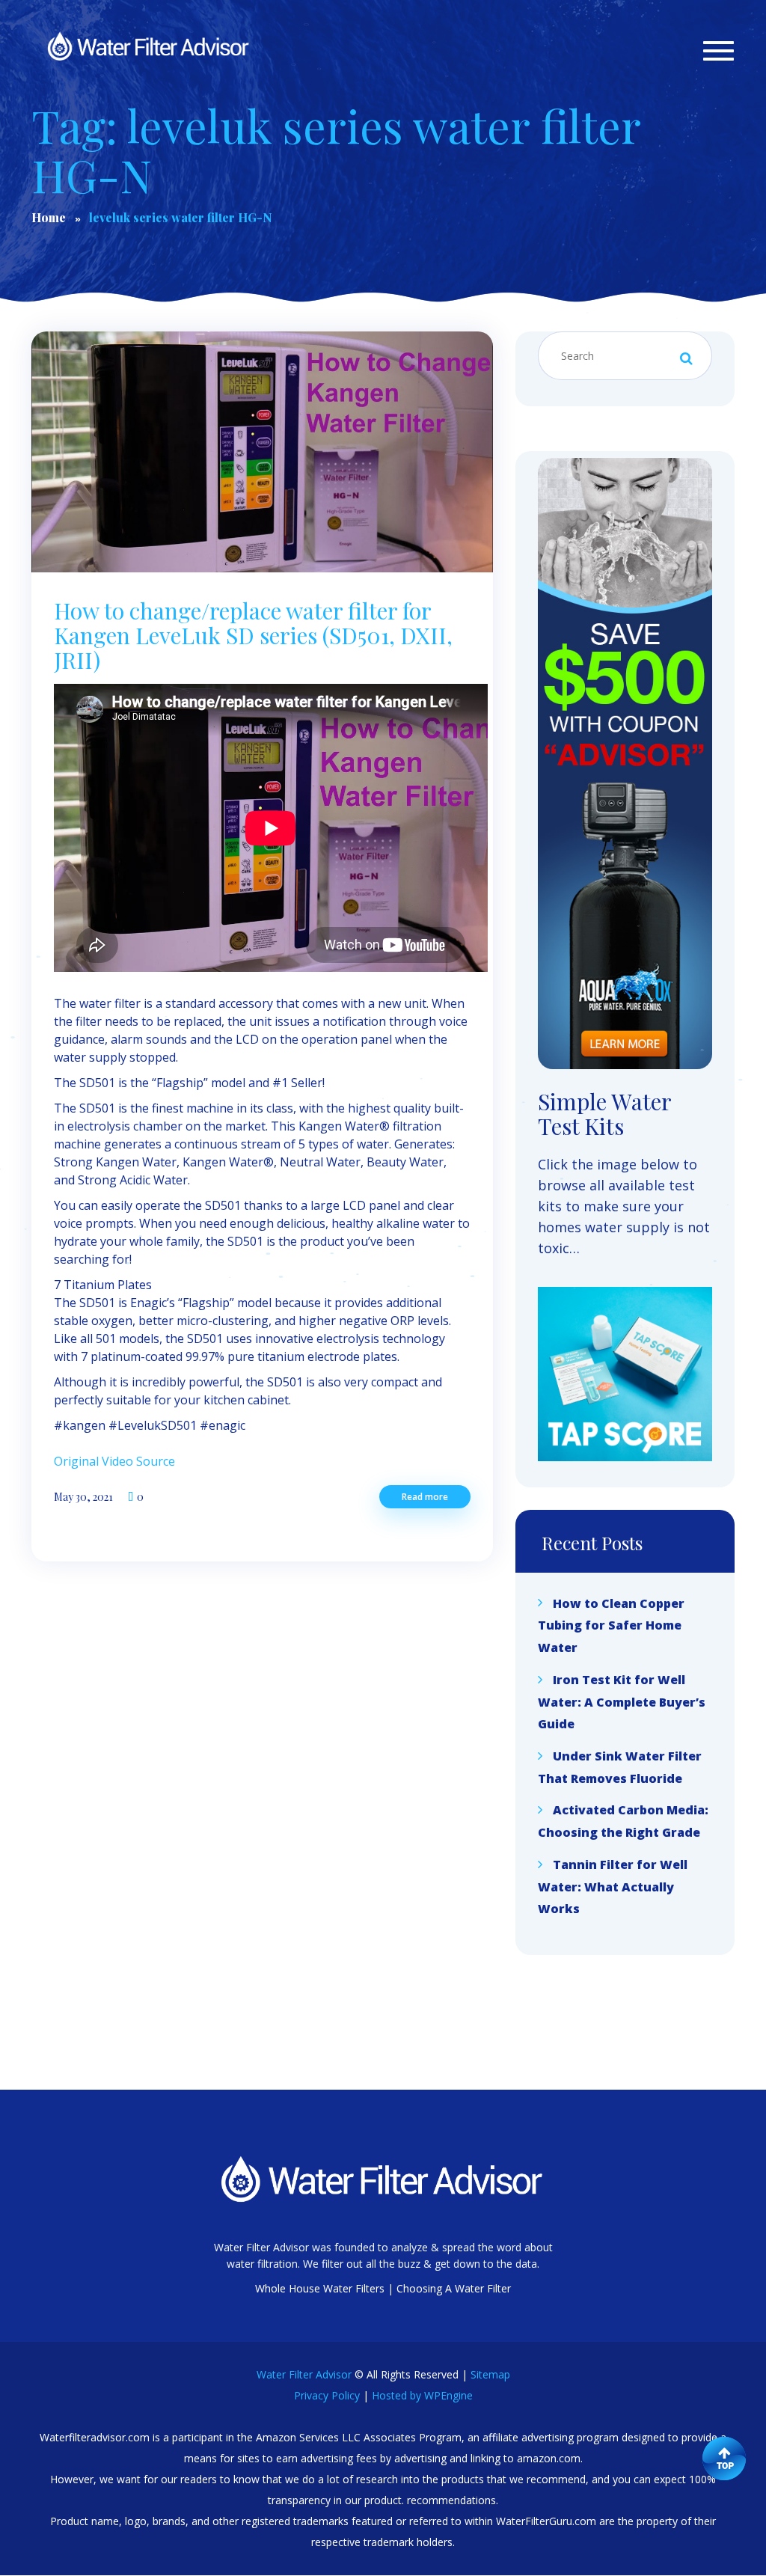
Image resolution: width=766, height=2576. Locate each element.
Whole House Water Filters (320, 2288)
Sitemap (490, 2374)
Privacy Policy (327, 2395)
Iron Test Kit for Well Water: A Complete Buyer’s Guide (622, 1702)
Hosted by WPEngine (422, 2395)
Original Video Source (114, 1461)
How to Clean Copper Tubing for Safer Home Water (611, 1625)
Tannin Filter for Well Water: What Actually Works (613, 1887)
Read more (425, 1497)
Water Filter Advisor (304, 2374)
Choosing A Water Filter (454, 2288)
